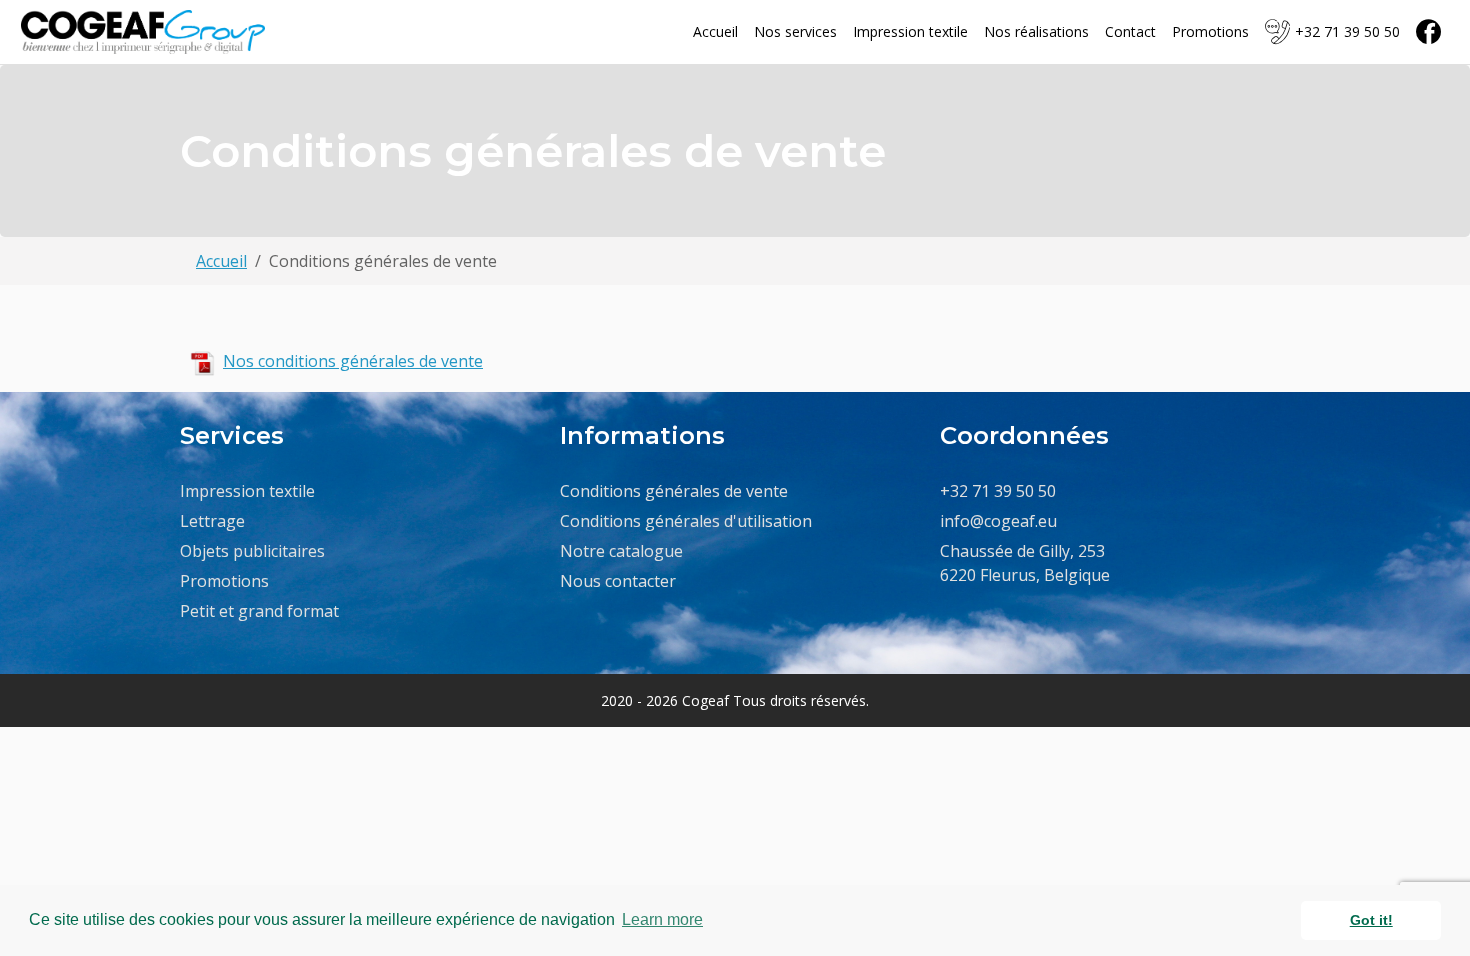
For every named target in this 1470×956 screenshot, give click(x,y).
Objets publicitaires (252, 551)
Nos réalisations (1036, 31)
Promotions (1210, 31)
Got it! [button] (1371, 920)
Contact (1130, 31)
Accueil (715, 31)
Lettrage (212, 521)
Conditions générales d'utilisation (686, 521)
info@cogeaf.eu (998, 521)
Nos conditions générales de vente (353, 361)
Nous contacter (618, 581)
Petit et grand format (259, 611)
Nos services (795, 31)
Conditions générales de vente (674, 491)
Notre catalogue (621, 551)
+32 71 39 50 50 (1347, 31)
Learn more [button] (662, 919)
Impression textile (910, 31)
